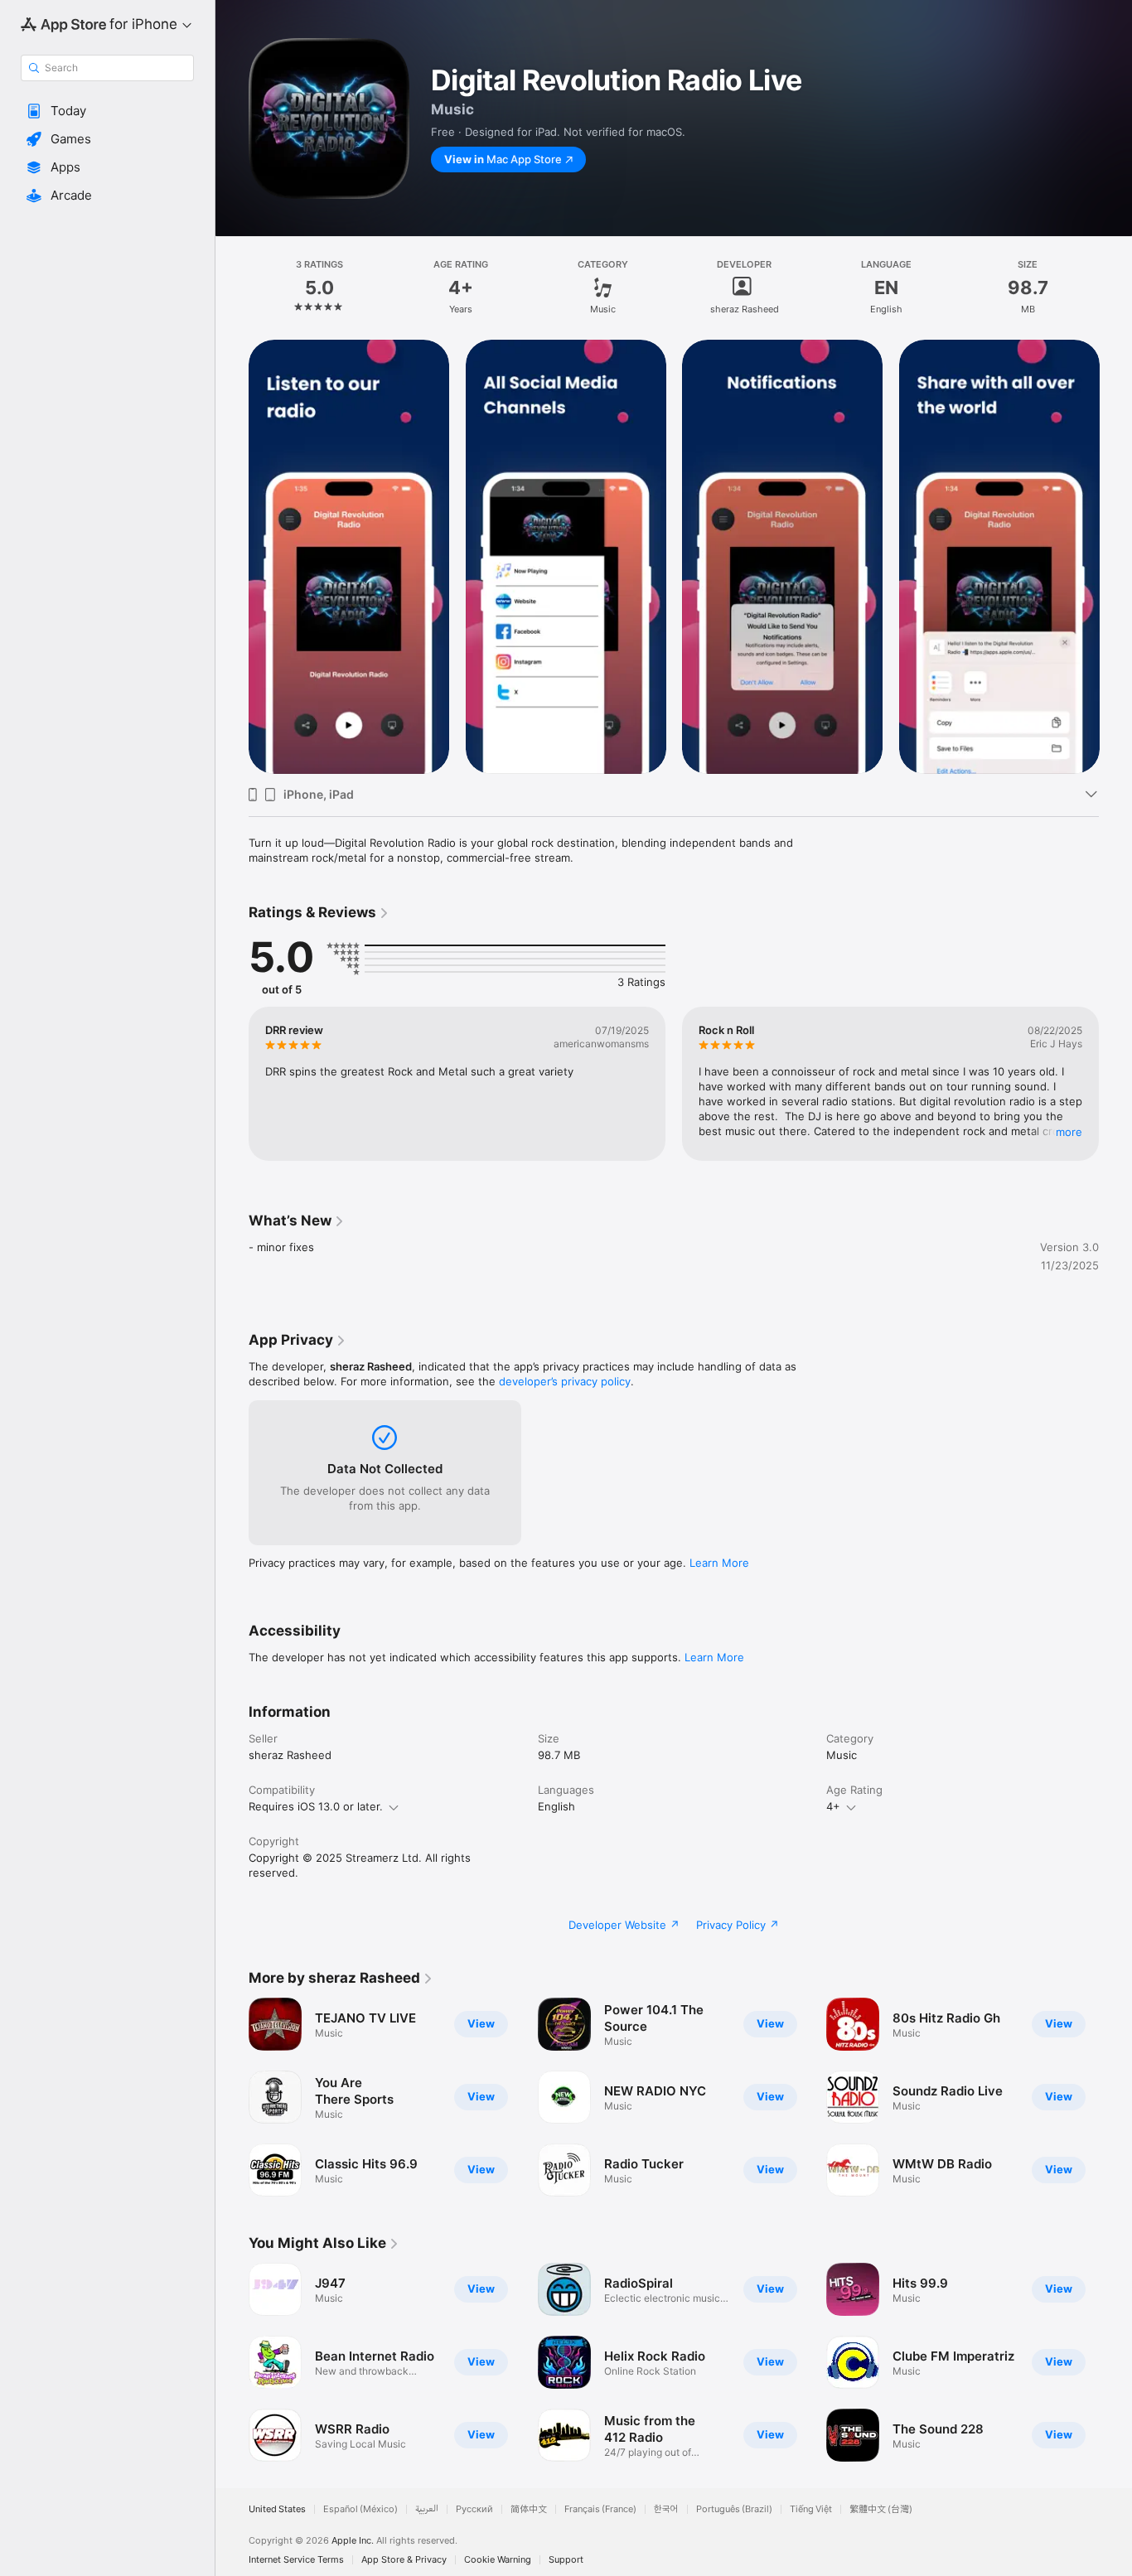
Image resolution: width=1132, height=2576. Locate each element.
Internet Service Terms (296, 2560)
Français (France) (600, 2509)
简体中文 (529, 2509)
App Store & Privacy (404, 2560)
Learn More (719, 1563)
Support (566, 2560)
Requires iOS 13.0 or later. (316, 1806)
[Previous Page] (232, 2097)
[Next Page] (1115, 2097)
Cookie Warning (498, 2560)
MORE (1069, 1132)
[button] (107, 111)
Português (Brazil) (734, 2509)
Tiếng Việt (811, 2509)
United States (277, 2509)
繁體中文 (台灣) (881, 2509)
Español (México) (360, 2509)
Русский (474, 2509)
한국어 (666, 2509)
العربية (427, 2509)
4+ (833, 1806)
